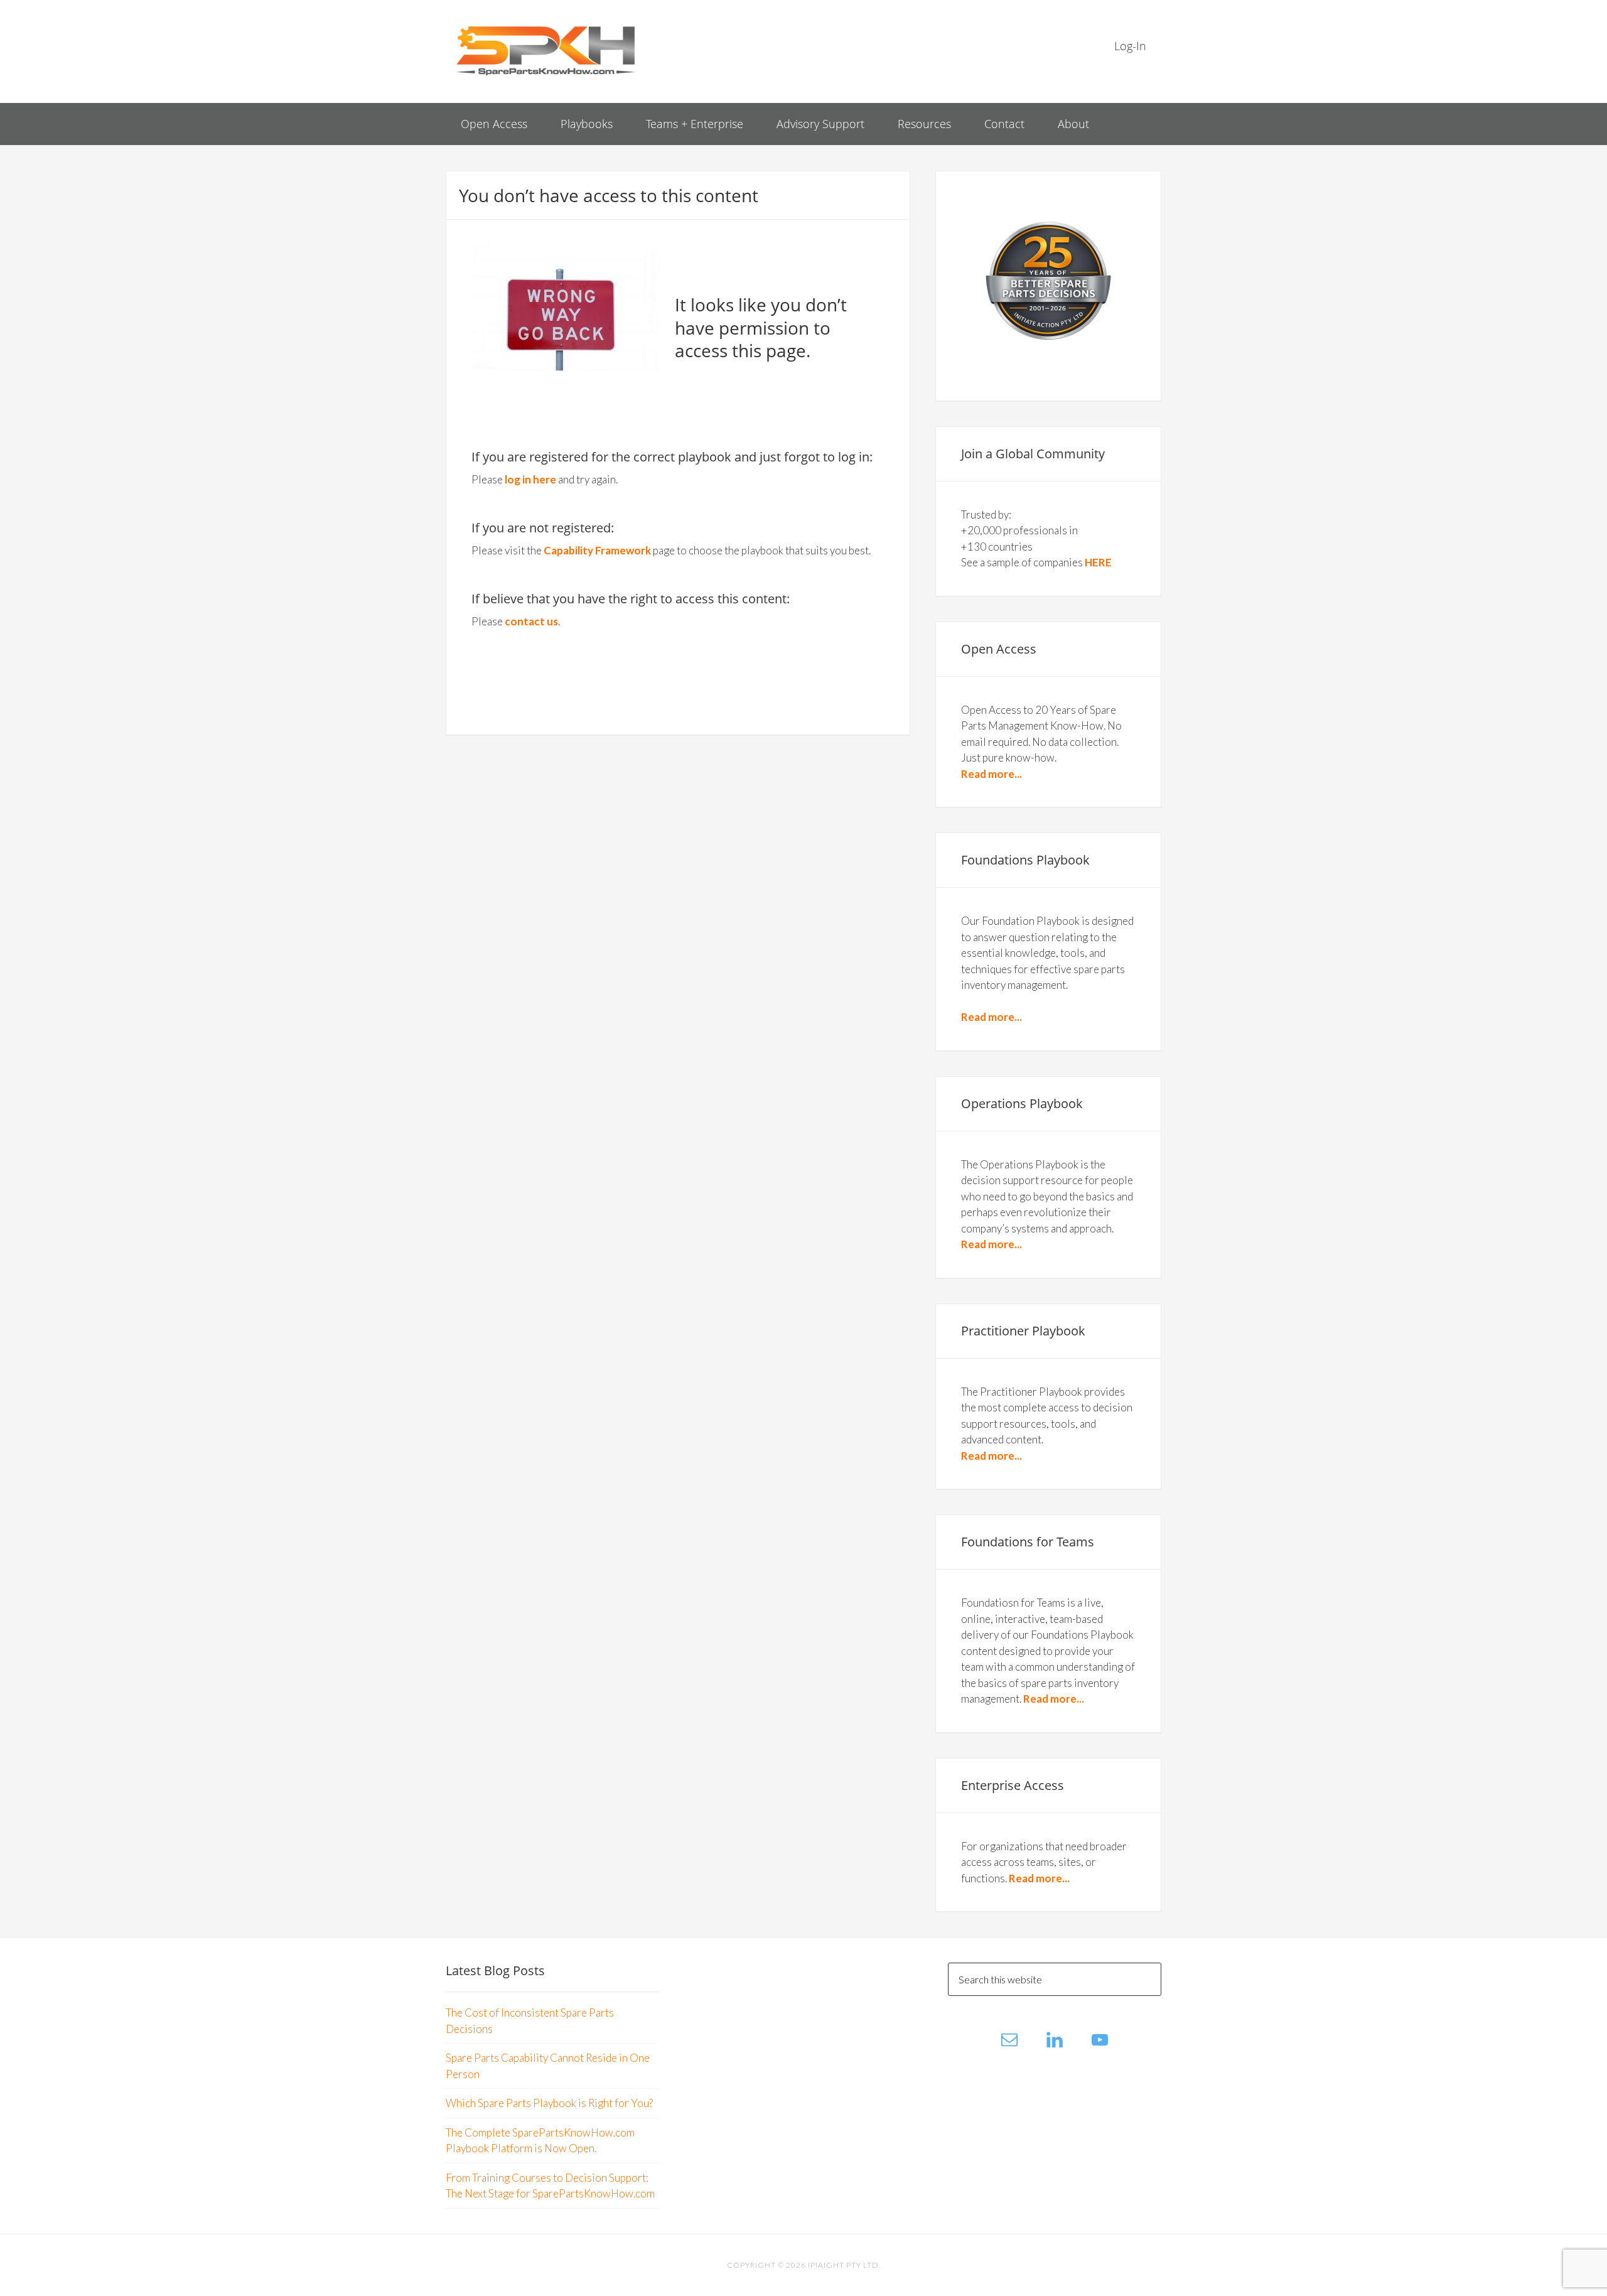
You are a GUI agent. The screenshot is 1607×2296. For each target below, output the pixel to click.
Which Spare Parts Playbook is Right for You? (549, 2103)
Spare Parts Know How (546, 50)
